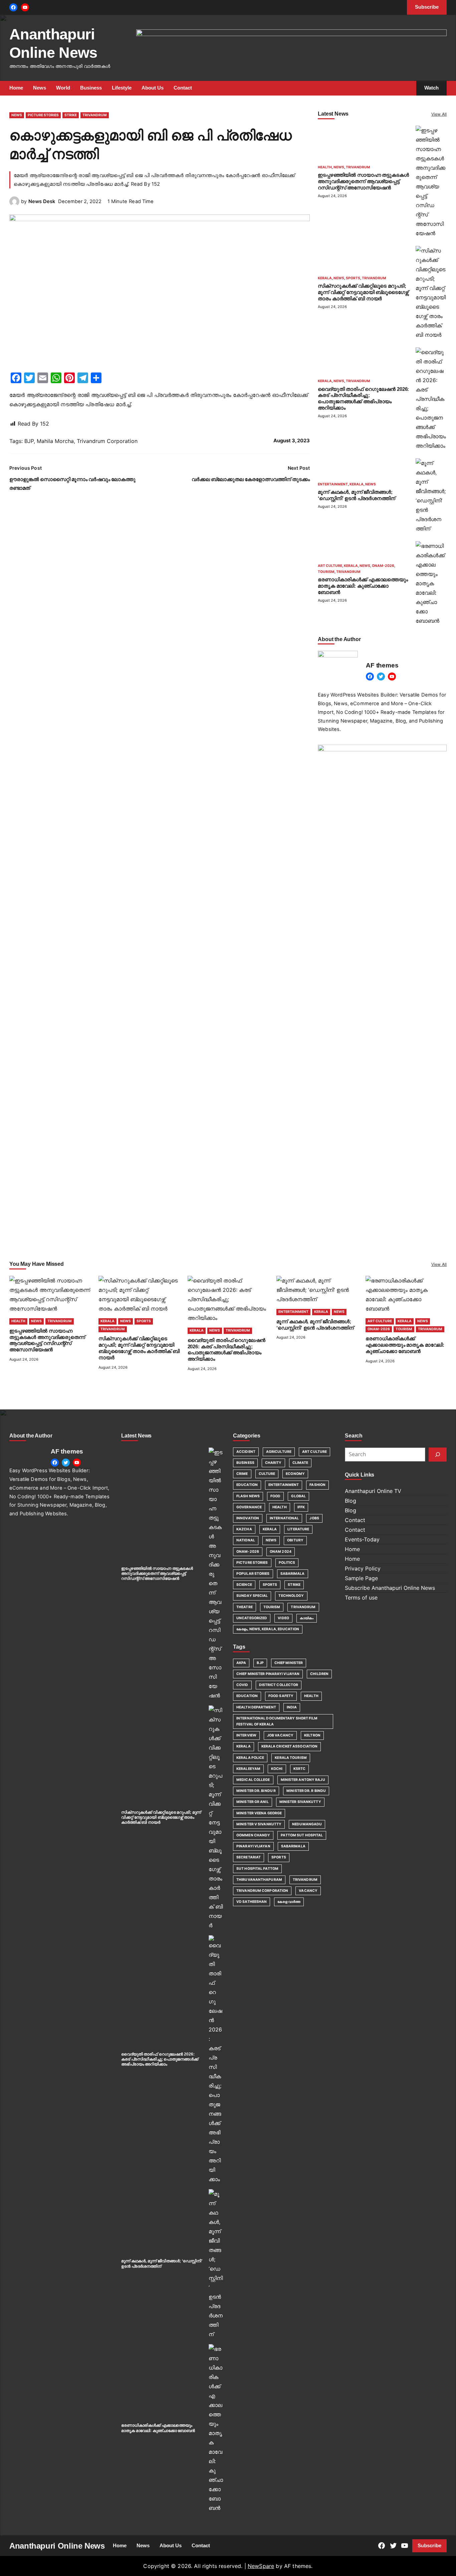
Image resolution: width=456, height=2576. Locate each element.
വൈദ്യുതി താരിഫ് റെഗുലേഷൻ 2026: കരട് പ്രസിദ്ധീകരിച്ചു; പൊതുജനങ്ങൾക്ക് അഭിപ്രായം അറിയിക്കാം (160, 2059)
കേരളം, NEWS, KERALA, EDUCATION (268, 1629)
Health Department (256, 1707)
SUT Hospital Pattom (257, 1869)
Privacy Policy (363, 1568)
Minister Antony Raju (303, 1780)
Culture (267, 1474)
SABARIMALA (293, 1574)
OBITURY (295, 1540)
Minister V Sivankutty (259, 1824)
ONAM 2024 (281, 1552)
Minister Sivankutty (300, 1802)
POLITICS (287, 1563)
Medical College (253, 1780)
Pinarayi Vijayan (253, 1846)
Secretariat (249, 1857)
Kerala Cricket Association (290, 1746)
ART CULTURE (330, 566)
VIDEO (283, 1618)
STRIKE (71, 115)
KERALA (325, 278)
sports (279, 1857)
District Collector (279, 1685)
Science (244, 1585)
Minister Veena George (259, 1813)
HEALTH (325, 167)
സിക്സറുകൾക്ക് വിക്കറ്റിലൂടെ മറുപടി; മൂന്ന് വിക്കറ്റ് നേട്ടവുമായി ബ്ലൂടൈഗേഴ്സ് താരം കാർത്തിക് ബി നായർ (363, 292)
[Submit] (438, 1455)
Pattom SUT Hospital (302, 1835)
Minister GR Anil (253, 1802)
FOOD (275, 1496)
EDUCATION (247, 1485)
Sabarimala (293, 1846)
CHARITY (273, 1463)
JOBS (314, 1518)
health (311, 1696)
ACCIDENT (246, 1452)
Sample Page (361, 1578)
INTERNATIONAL (284, 1518)
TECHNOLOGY (291, 1596)
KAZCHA (244, 1529)
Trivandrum (305, 1880)
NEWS (17, 115)
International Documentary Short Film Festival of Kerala (277, 1721)
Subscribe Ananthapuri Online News (390, 1588)
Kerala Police (250, 1758)
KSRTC (300, 1769)
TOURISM (326, 572)
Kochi (277, 1769)
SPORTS (353, 278)
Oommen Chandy (253, 1835)
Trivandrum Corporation (107, 441)
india (292, 1707)
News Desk (42, 201)
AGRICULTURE (279, 1452)
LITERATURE (298, 1529)
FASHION (317, 1485)
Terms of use (361, 1598)
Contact (355, 1520)
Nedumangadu (307, 1824)
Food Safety (281, 1696)
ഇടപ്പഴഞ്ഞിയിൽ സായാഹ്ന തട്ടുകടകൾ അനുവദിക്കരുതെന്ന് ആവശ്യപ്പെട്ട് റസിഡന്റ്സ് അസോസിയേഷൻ (363, 181)
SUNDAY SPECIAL (252, 1596)
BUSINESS (245, 1463)
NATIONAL (246, 1540)
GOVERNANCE (249, 1507)
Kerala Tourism (291, 1758)
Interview (246, 1735)
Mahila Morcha (55, 441)
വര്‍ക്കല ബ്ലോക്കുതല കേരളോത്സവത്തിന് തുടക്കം (251, 479)
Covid (242, 1685)
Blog (351, 1501)
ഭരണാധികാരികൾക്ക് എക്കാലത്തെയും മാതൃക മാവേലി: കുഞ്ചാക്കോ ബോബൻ (363, 586)
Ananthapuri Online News (57, 2546)
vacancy (308, 1891)
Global (298, 1496)
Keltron (312, 1735)
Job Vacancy (280, 1735)
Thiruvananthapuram (259, 1880)
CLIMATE (300, 1463)
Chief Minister (289, 1663)
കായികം (307, 1618)
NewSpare (261, 2566)
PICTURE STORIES (43, 115)
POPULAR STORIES (253, 1574)
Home (352, 1549)
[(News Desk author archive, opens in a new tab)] (14, 204)
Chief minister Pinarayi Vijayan (268, 1674)
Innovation (248, 1518)
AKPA (241, 1663)
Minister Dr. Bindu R (256, 1791)
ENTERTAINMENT (333, 484)
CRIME (242, 1474)
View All (439, 114)
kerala (244, 1746)
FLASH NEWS (248, 1496)
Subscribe (429, 2546)
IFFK (301, 1507)
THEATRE (245, 1607)
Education (247, 1696)
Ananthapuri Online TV (373, 1491)
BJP (29, 441)
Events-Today (362, 1539)
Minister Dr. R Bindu (306, 1791)
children (319, 1674)
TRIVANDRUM (95, 115)
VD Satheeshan (252, 1902)
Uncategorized (252, 1618)
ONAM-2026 (383, 566)
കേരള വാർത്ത (289, 1902)
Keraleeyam (248, 1769)
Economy (295, 1474)
